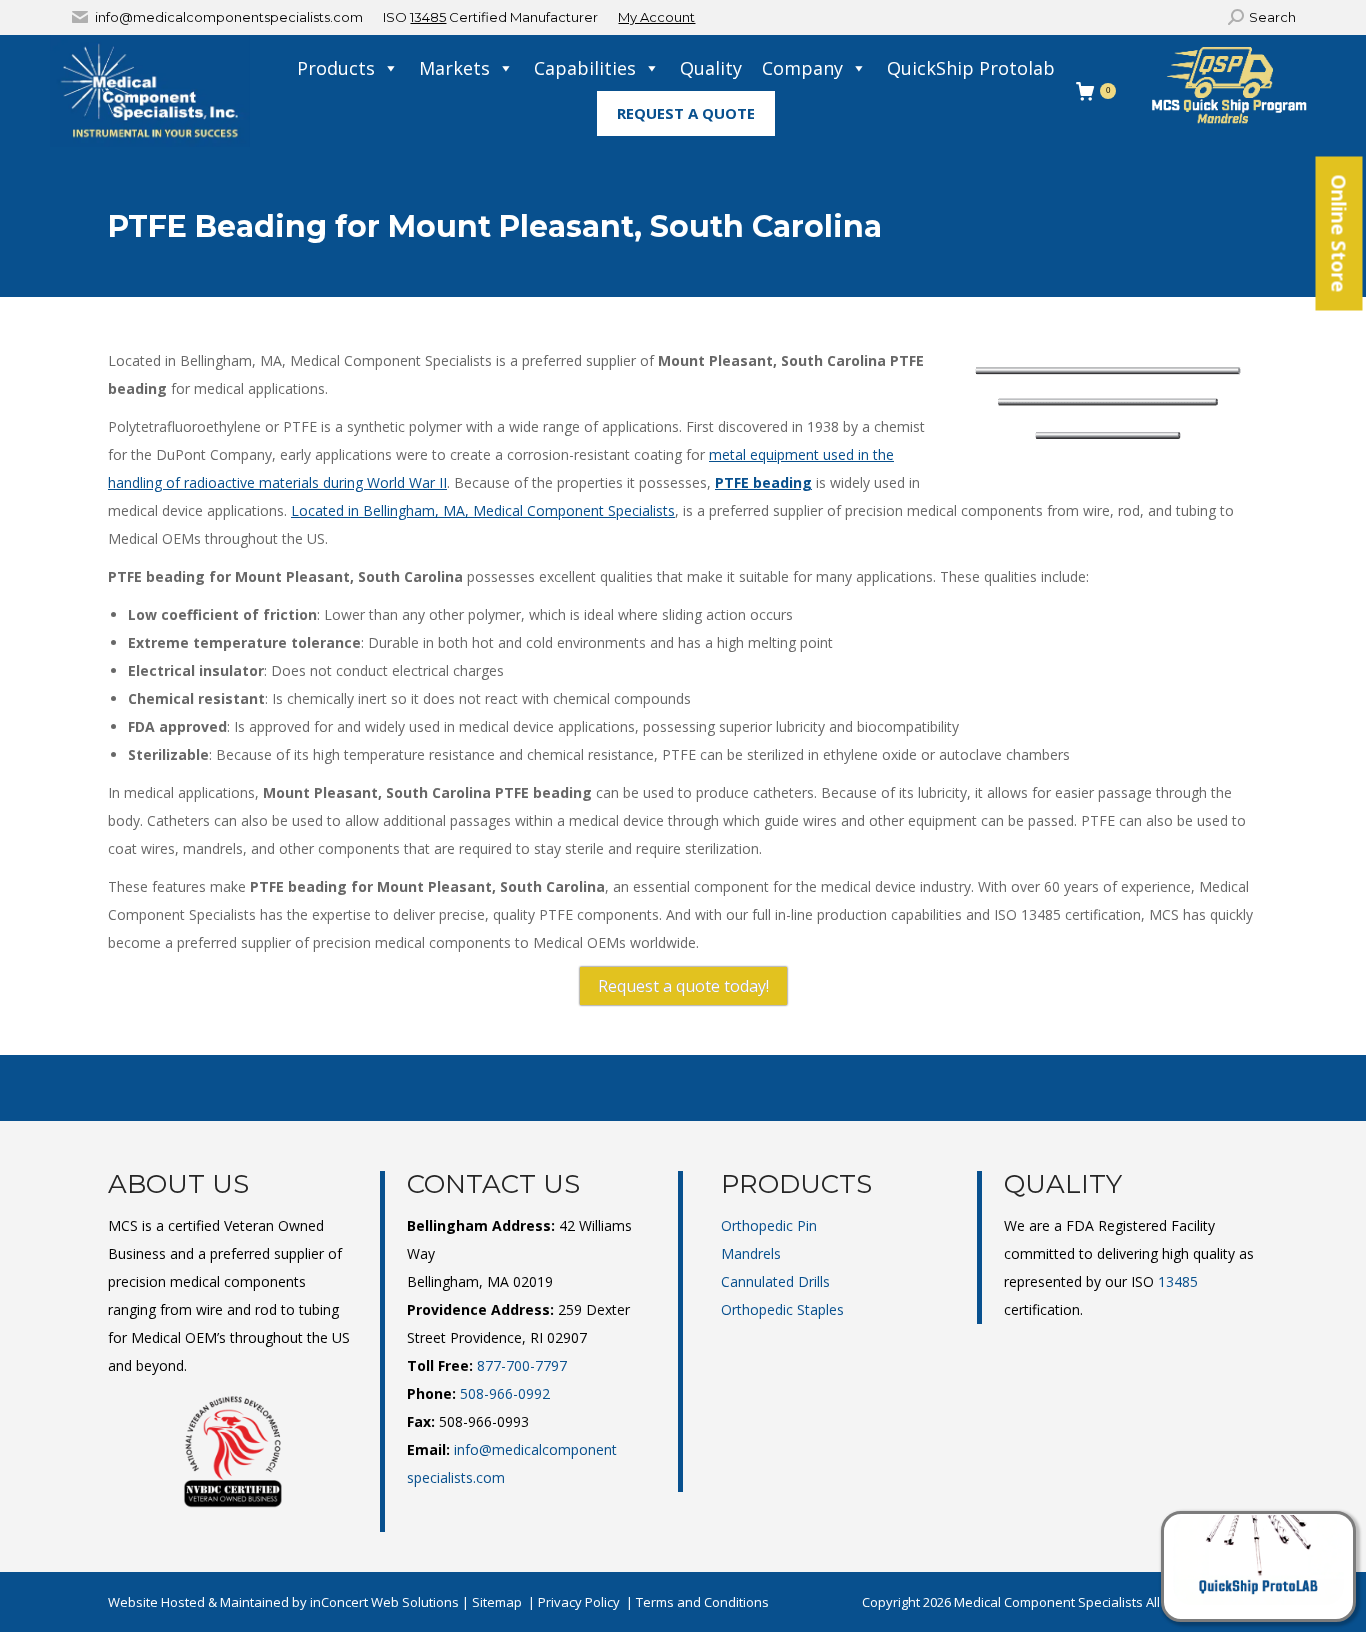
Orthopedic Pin (769, 1225)
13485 (428, 17)
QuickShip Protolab (971, 68)
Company (802, 68)
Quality (711, 68)
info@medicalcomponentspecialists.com (229, 17)
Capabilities (585, 68)
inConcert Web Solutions (384, 1602)
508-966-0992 (505, 1393)
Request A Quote (686, 113)
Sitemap (497, 1602)
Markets (454, 68)
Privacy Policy (579, 1602)
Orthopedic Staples (782, 1309)
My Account (656, 17)
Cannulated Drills (775, 1281)
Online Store (1339, 234)
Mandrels (751, 1253)
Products (336, 68)
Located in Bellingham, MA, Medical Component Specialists (483, 510)
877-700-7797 (522, 1365)
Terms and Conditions (702, 1602)
